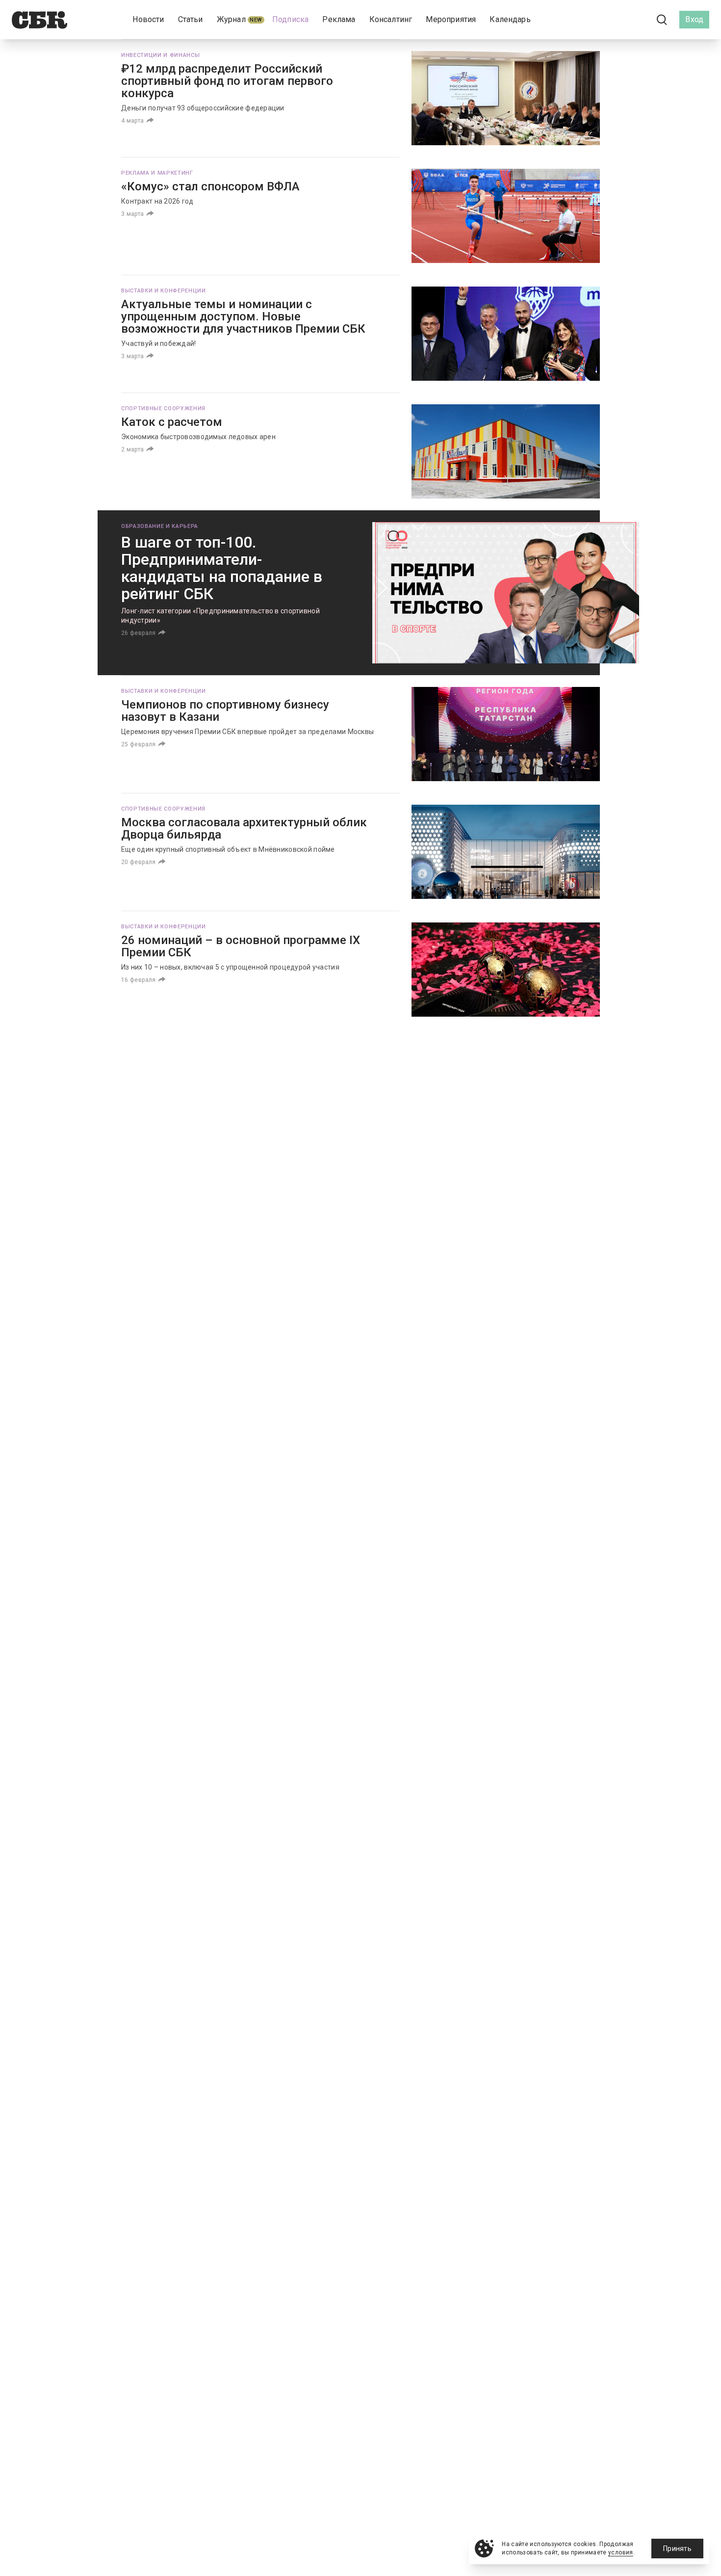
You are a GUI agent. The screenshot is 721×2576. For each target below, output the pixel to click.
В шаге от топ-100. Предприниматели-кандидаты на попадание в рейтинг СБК (222, 568)
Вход (694, 19)
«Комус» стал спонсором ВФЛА (210, 186)
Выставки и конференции (164, 291)
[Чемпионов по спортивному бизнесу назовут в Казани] (506, 734)
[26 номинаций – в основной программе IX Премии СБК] (506, 970)
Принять (677, 2549)
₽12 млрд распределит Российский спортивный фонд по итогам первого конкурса (227, 81)
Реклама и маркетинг (157, 173)
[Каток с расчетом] (506, 451)
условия (621, 2552)
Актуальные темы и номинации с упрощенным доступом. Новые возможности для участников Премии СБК (243, 316)
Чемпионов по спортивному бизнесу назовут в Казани (225, 711)
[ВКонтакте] (618, 20)
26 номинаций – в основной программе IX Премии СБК (241, 946)
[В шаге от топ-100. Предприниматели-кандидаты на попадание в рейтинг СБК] (506, 593)
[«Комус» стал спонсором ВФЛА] (506, 216)
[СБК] (39, 20)
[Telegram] (635, 19)
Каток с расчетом (172, 422)
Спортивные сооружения (163, 408)
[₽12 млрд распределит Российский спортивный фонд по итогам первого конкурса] (506, 98)
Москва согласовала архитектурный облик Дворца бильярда (244, 828)
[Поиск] (662, 20)
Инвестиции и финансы (160, 55)
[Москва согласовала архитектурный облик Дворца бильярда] (506, 852)
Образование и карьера (160, 526)
